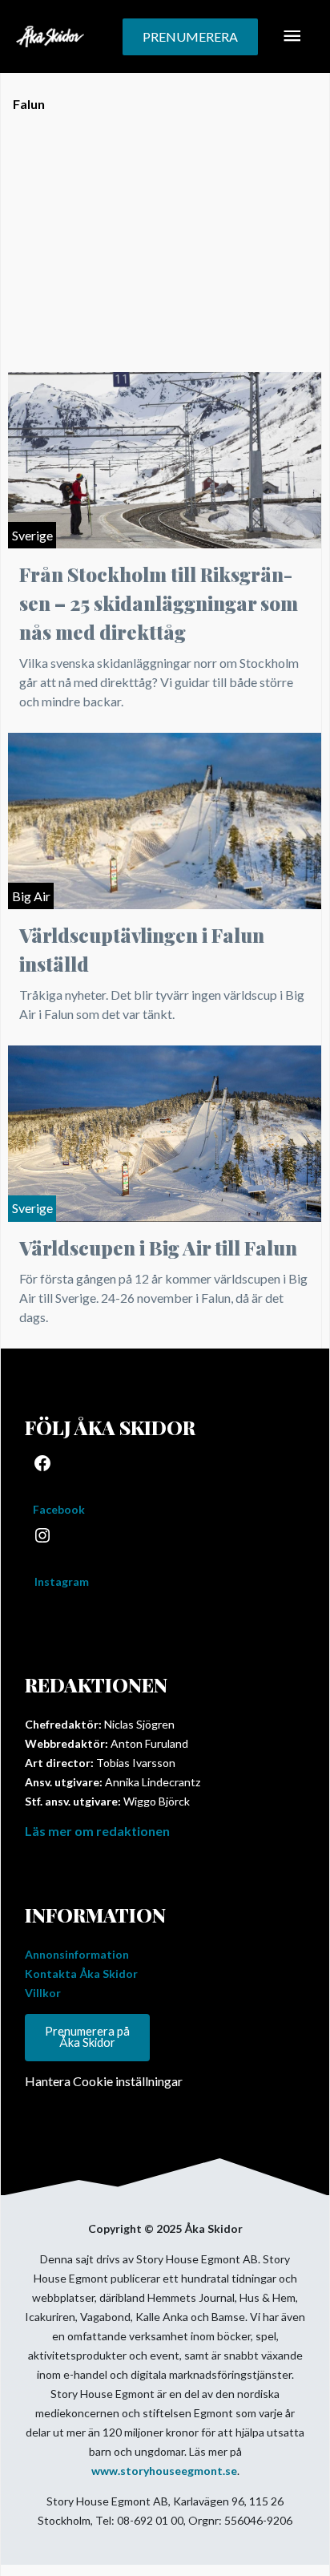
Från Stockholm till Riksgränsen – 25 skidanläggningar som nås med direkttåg (159, 603)
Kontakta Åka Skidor (81, 1973)
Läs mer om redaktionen (97, 1831)
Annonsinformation (77, 1954)
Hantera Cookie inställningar (104, 2081)
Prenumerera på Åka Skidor (87, 2037)
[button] (190, 37)
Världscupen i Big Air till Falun (158, 1248)
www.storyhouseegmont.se (164, 2471)
